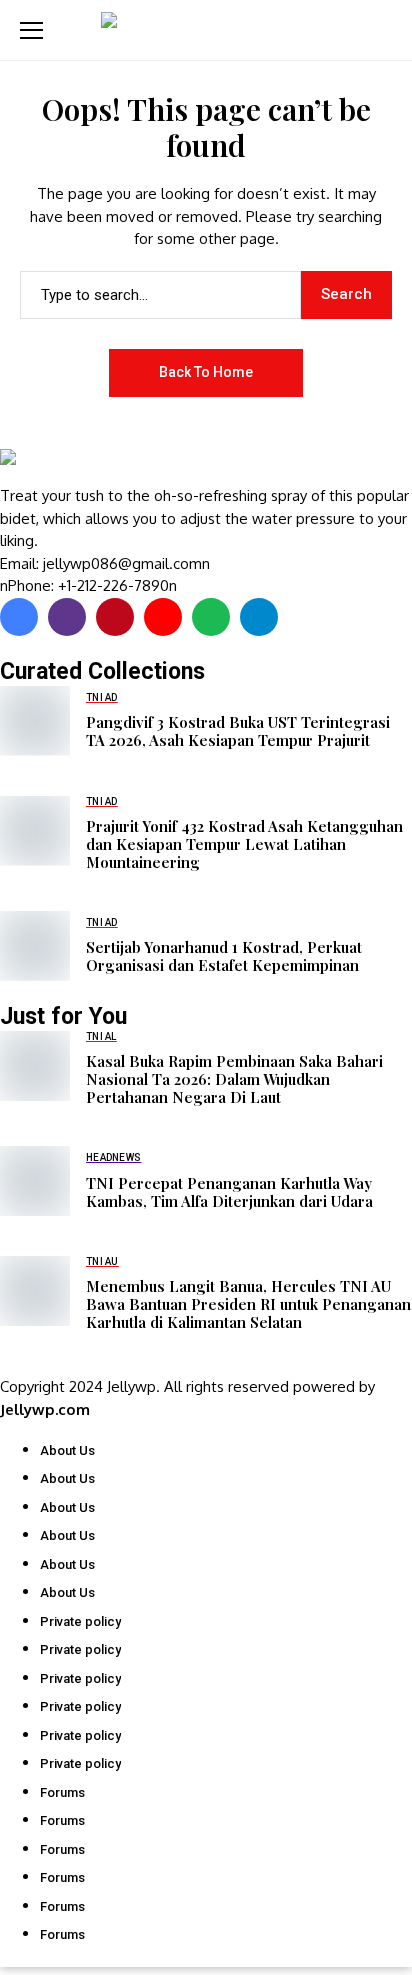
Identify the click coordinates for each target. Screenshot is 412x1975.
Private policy (80, 1621)
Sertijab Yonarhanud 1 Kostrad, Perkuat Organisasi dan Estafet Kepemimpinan (224, 956)
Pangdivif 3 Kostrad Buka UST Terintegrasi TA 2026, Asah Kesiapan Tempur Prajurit (238, 731)
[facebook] (19, 617)
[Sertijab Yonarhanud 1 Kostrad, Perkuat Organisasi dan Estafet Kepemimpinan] (35, 946)
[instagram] (67, 617)
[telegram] (259, 617)
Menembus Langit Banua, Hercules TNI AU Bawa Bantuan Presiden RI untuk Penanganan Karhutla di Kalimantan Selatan (248, 1304)
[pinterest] (115, 617)
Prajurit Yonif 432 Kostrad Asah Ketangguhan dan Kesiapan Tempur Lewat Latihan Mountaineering (244, 844)
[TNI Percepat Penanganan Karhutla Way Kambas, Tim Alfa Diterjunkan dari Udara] (35, 1181)
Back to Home (206, 372)
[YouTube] (163, 617)
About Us (67, 1450)
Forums (62, 1792)
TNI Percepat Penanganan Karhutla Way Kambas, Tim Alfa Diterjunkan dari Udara (229, 1192)
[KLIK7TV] (105, 467)
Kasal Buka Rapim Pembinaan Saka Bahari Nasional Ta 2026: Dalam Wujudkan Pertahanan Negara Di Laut (234, 1079)
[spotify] (211, 617)
